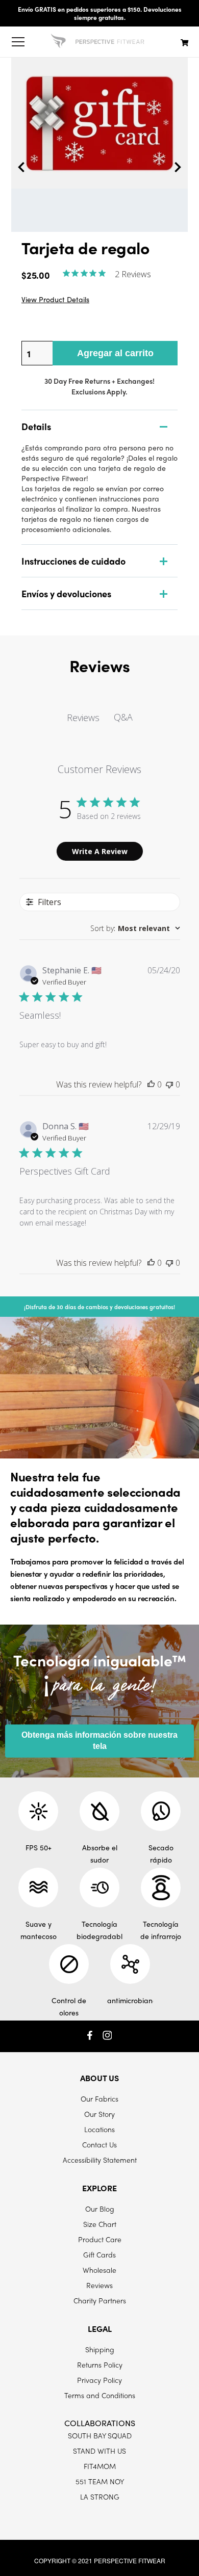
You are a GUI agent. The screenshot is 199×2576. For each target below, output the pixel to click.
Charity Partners (100, 2300)
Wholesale (99, 2270)
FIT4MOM (100, 2466)
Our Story (99, 2114)
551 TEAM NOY (100, 2481)
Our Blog (100, 2209)
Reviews (99, 2285)
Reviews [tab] (83, 718)
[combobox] (135, 928)
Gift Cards (99, 2254)
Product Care (100, 2239)
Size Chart (100, 2224)
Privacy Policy (99, 2380)
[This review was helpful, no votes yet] (151, 1084)
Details (36, 426)
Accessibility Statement (100, 2160)
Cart (185, 42)
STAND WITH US (99, 2451)
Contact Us (99, 2144)
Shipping (100, 2349)
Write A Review (100, 851)
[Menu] (18, 42)
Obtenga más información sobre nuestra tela (99, 1741)
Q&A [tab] (123, 717)
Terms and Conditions (100, 2395)
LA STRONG (100, 2497)
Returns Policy (100, 2365)
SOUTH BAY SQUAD (100, 2435)
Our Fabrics (99, 2099)
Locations (99, 2129)
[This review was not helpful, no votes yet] (169, 1084)
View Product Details (55, 299)
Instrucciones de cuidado (73, 561)
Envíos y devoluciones (66, 593)
